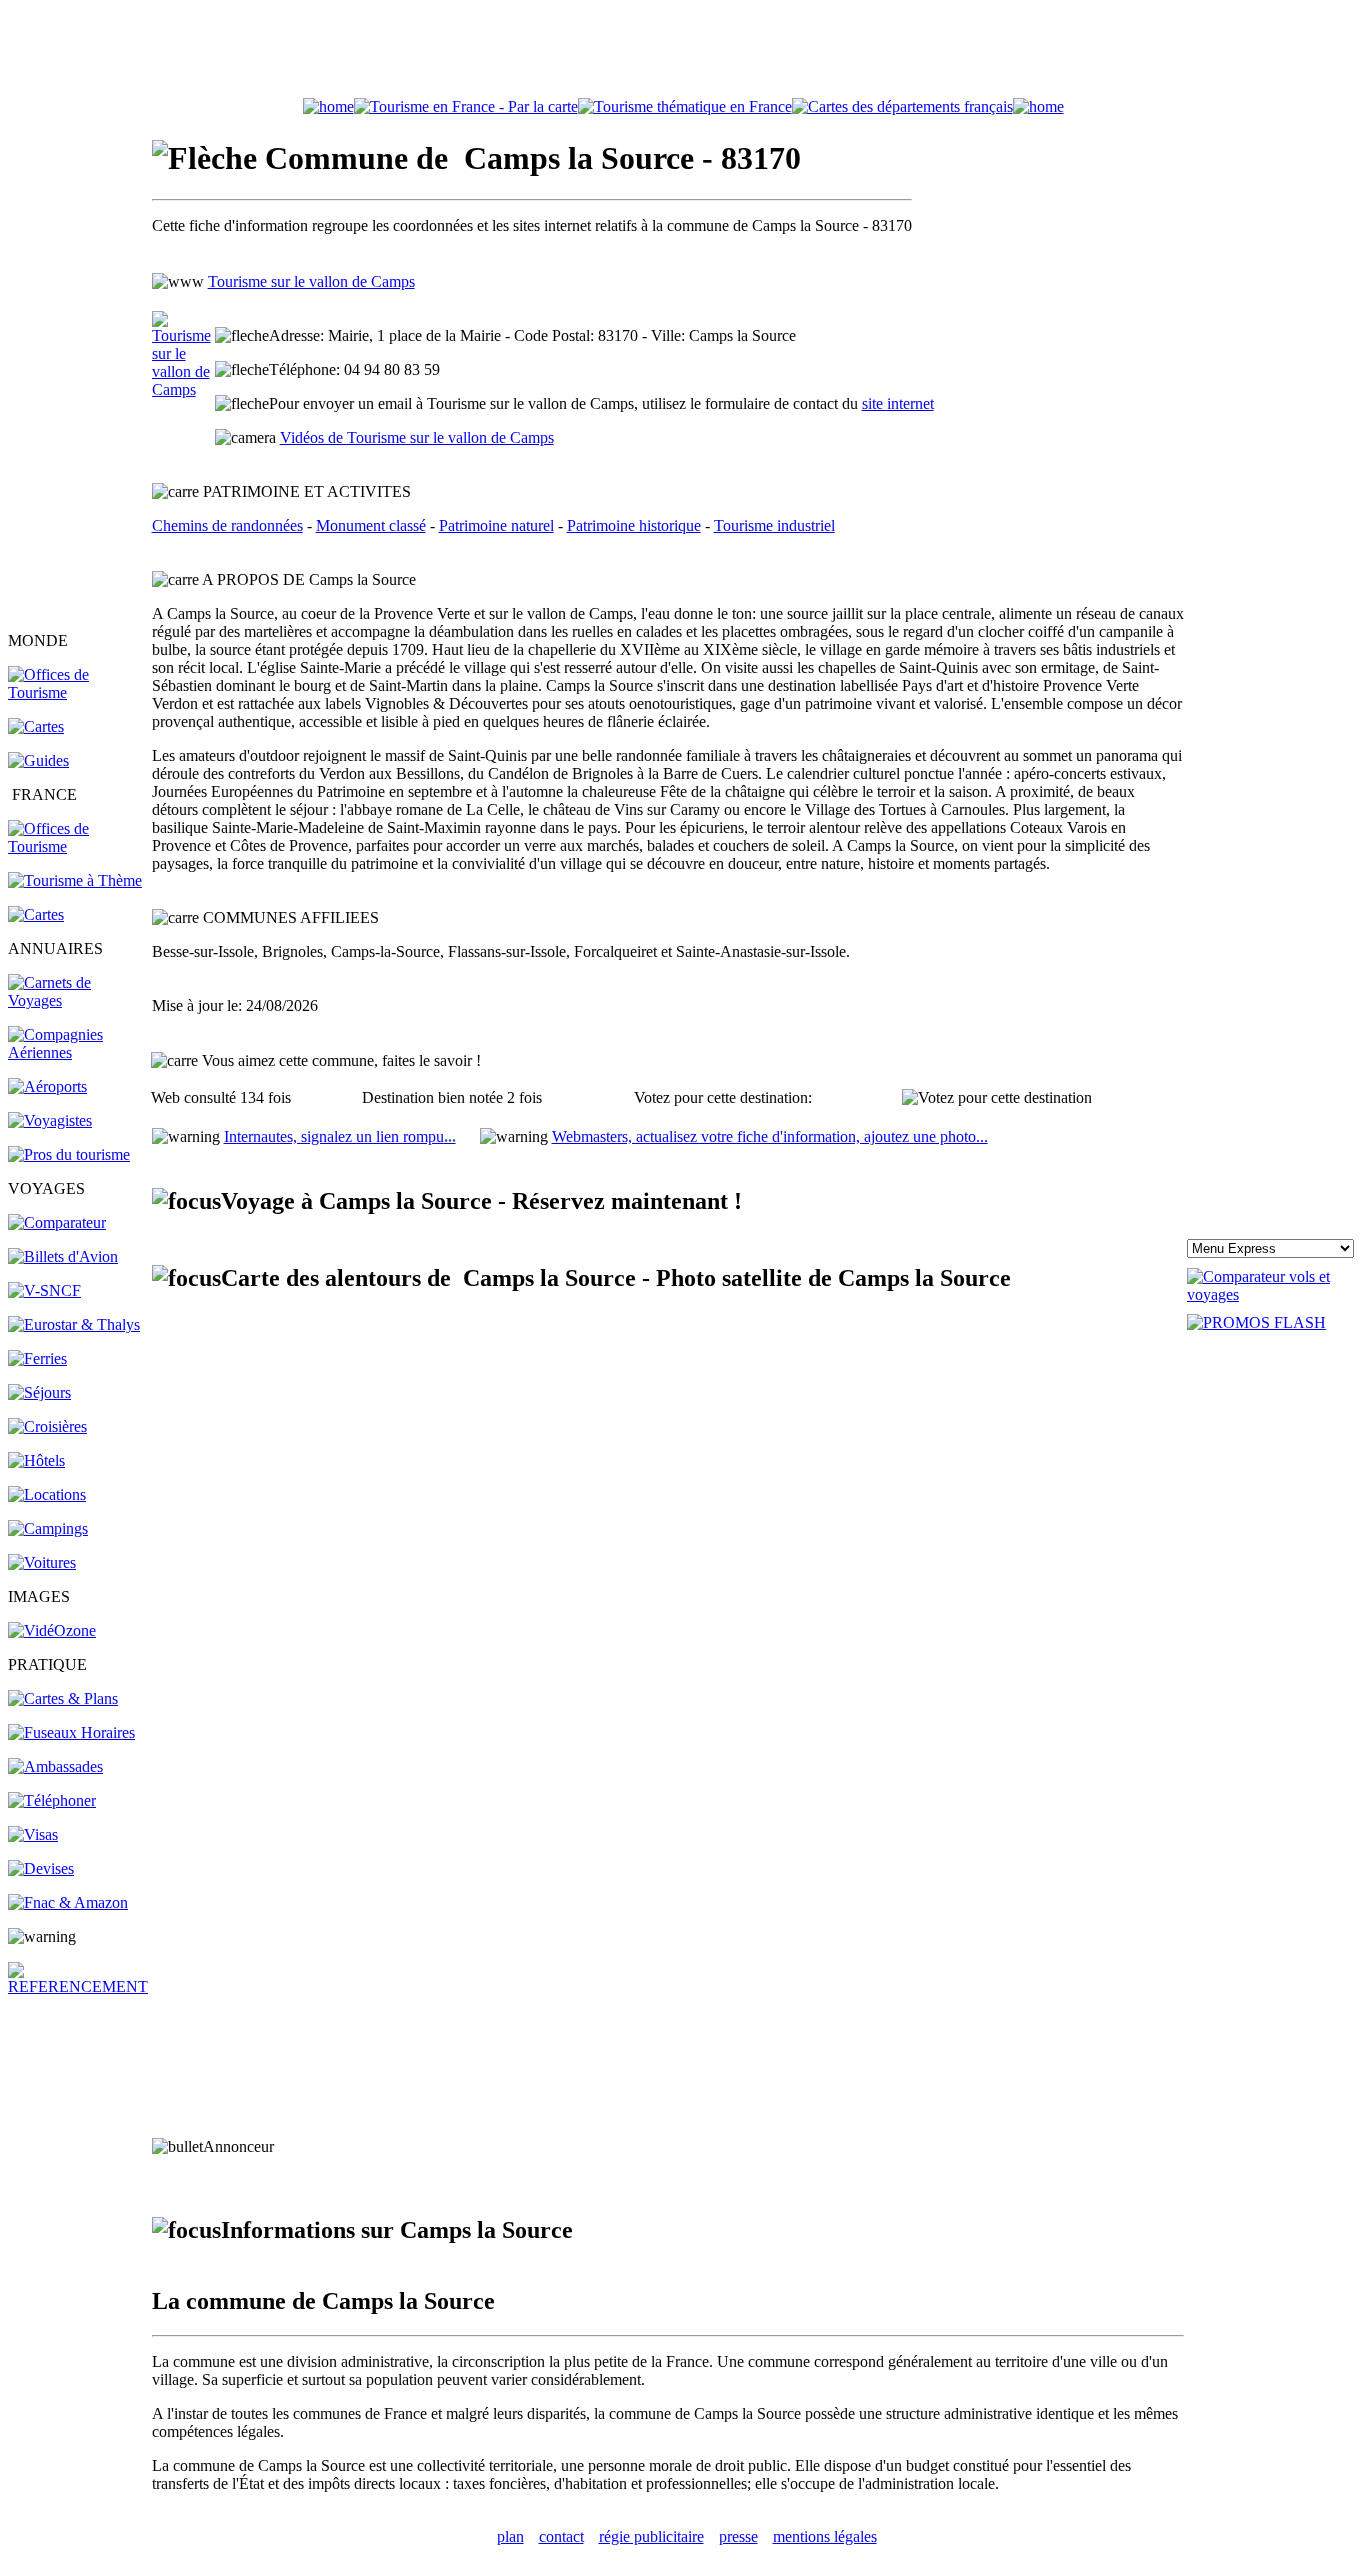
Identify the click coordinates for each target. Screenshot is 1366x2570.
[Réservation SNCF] (44, 1290)
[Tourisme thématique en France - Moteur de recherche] (685, 106)
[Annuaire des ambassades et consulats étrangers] (55, 1766)
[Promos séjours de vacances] (39, 1392)
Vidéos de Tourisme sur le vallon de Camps (417, 437)
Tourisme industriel (774, 525)
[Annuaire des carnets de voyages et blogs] (78, 1000)
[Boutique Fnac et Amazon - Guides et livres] (68, 1902)
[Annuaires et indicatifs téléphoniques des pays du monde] (52, 1800)
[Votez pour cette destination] (997, 1098)
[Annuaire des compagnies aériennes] (78, 1052)
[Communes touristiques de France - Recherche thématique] (75, 880)
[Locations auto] (42, 1562)
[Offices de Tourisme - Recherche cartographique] (466, 106)
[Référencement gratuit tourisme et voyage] (78, 1986)
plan (510, 2536)
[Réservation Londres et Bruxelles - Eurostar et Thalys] (74, 1324)
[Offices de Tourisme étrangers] (78, 692)
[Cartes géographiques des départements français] (36, 914)
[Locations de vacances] (47, 1494)
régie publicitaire (651, 2536)
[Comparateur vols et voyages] (57, 1222)
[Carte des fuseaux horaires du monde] (71, 1732)
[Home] (328, 106)
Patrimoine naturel (496, 525)
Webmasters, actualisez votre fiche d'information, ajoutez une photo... (770, 1136)
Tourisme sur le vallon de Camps (311, 281)
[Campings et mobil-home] (48, 1528)
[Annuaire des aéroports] (47, 1086)
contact (561, 2536)
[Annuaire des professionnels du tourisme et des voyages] (69, 1154)
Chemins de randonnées (227, 525)
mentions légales (825, 2536)
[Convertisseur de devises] (41, 1868)
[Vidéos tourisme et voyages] (52, 1630)
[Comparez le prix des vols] (1272, 1294)
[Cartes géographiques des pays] (36, 726)
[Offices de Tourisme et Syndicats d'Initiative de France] (78, 846)
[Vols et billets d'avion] (63, 1256)
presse (738, 2536)
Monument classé (371, 525)
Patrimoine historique (634, 525)
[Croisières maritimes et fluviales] (47, 1426)
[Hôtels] (36, 1460)
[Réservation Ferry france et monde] (37, 1358)
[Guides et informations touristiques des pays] (38, 760)
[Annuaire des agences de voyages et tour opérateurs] (50, 1120)
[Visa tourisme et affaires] (33, 1834)
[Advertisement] (683, 53)
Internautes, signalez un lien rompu (340, 1136)
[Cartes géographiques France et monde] (63, 1698)
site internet (898, 403)
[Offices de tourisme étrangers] (902, 106)
